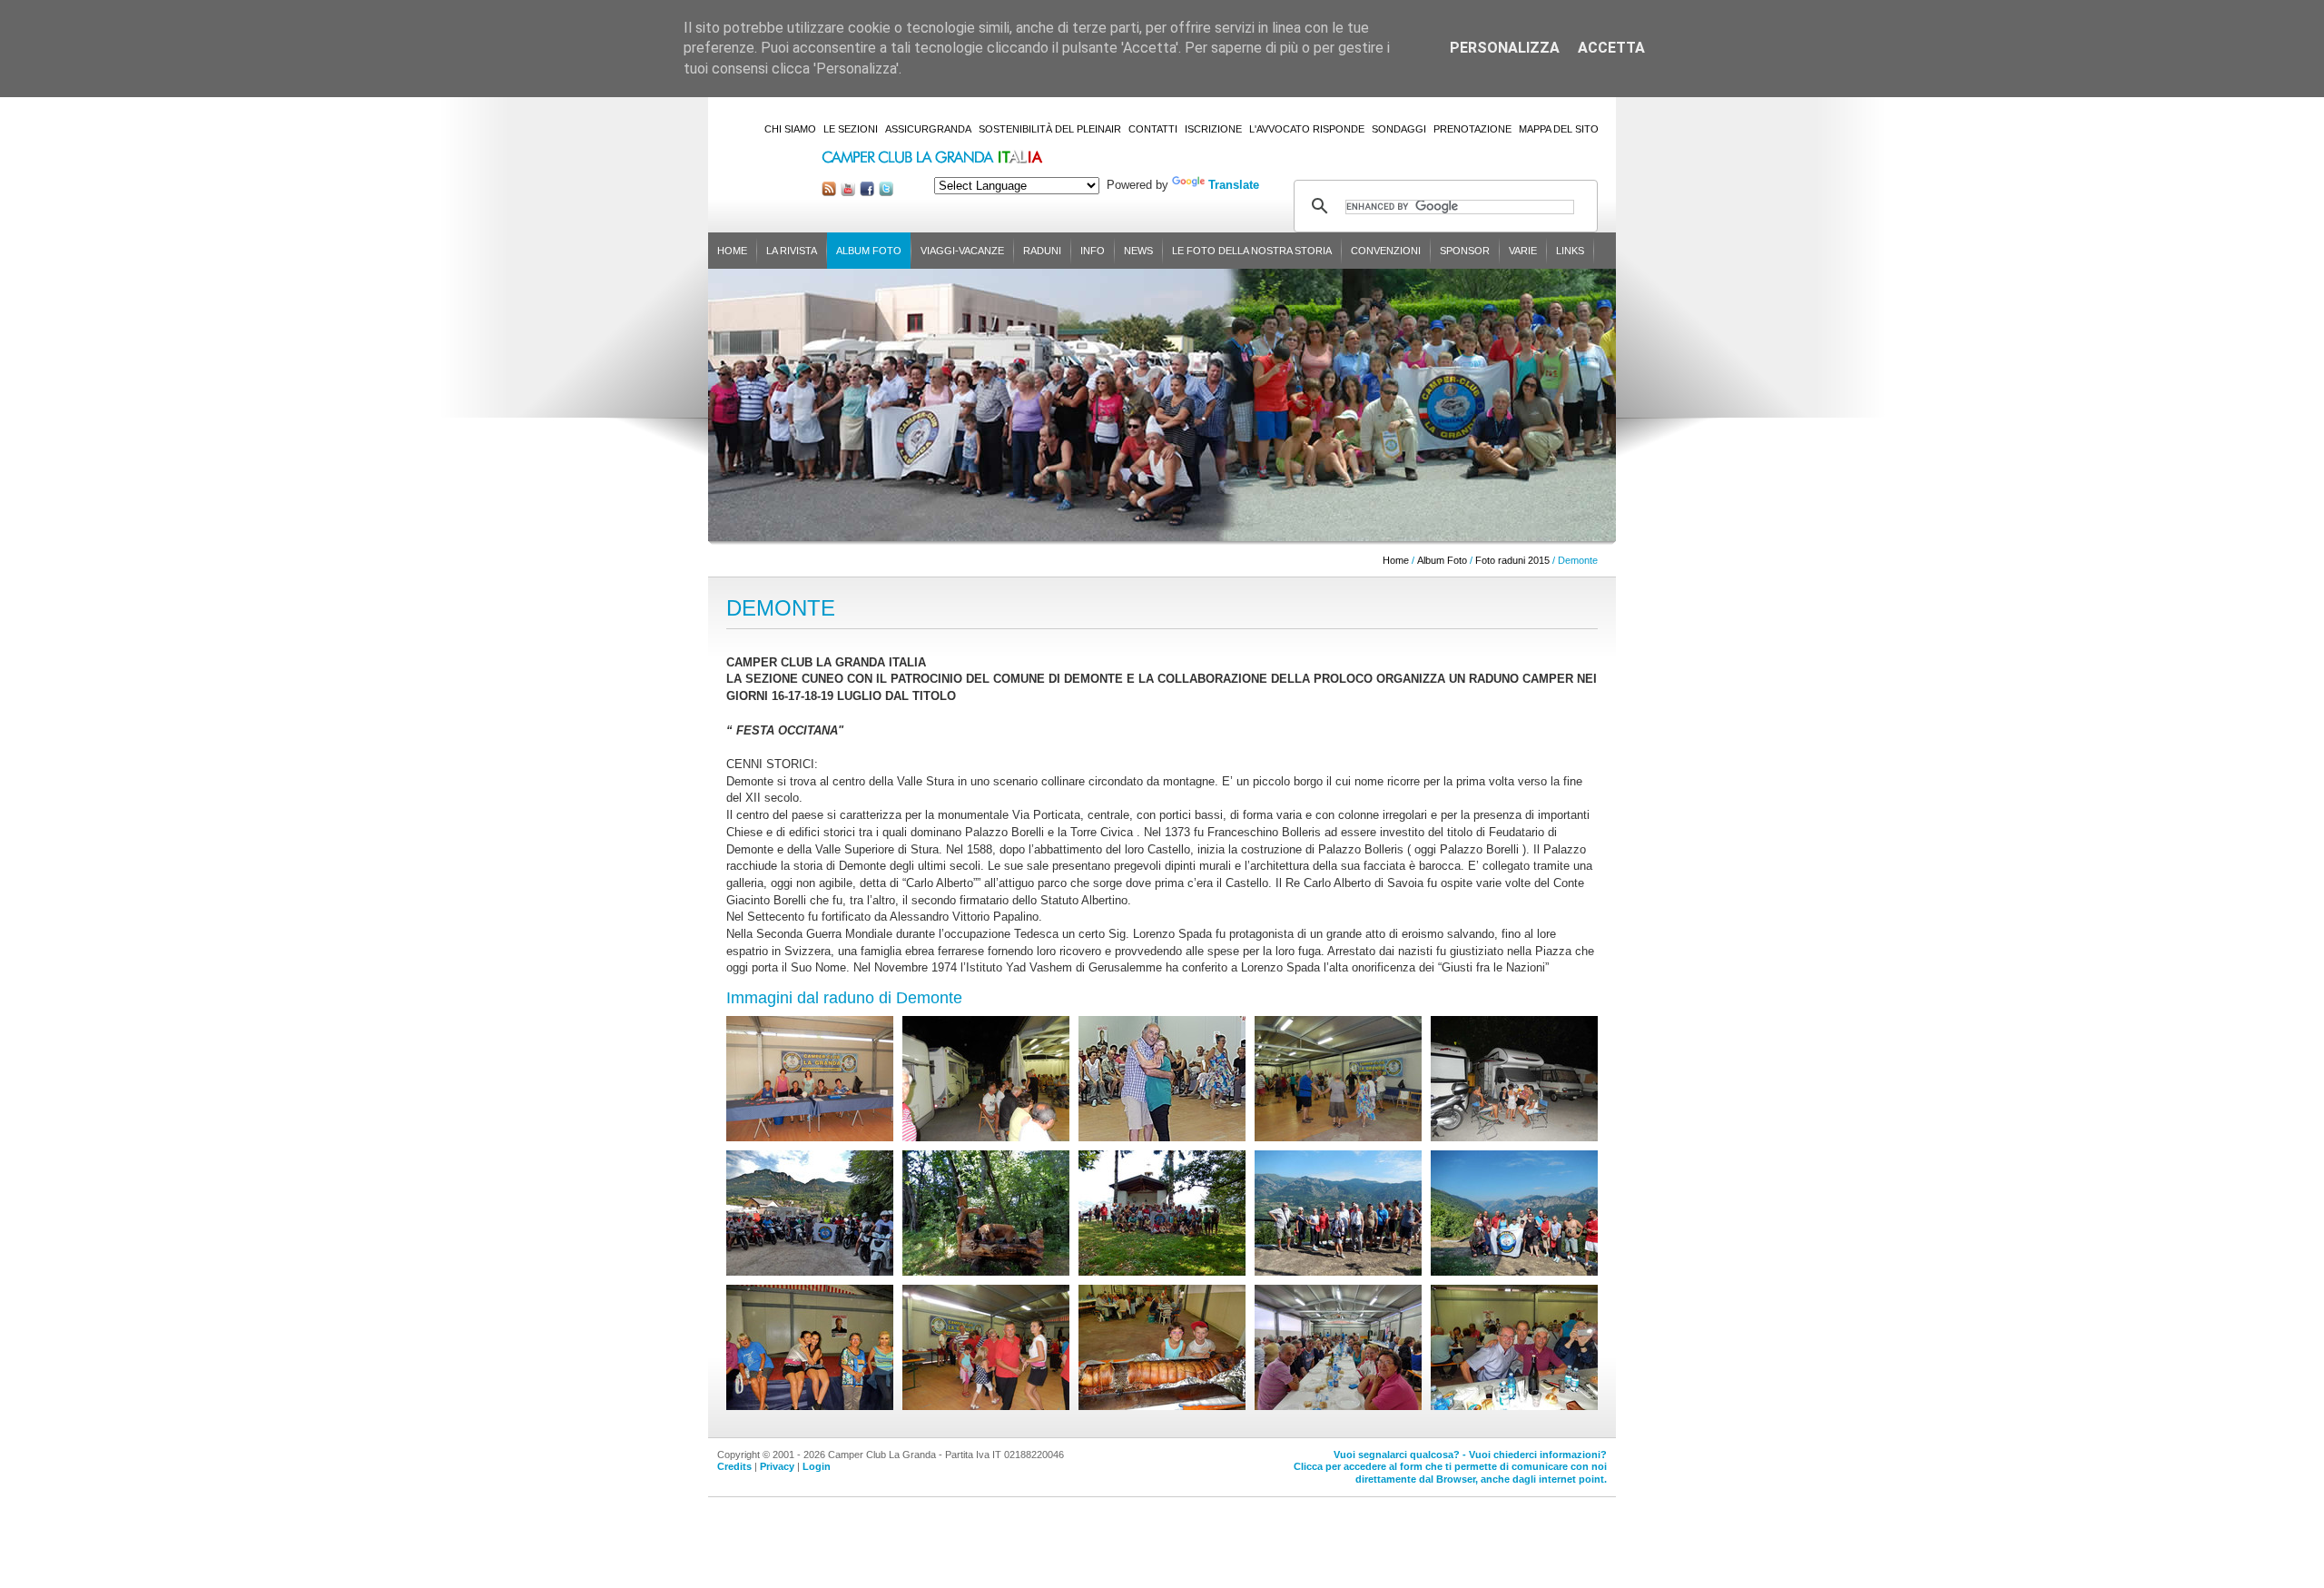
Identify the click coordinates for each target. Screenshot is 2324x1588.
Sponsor (1465, 251)
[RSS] (829, 192)
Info (1093, 251)
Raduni (1042, 251)
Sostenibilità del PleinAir (1050, 129)
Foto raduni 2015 (1512, 560)
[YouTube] (848, 192)
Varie (1523, 251)
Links (1570, 251)
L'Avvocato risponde (1307, 129)
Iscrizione (1213, 129)
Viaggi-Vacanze (962, 251)
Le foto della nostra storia (1252, 251)
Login (817, 1466)
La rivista (792, 251)
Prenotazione (1472, 129)
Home (732, 251)
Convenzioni (1386, 251)
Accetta (1611, 48)
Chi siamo (790, 129)
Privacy (777, 1466)
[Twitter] (886, 192)
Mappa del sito (1559, 129)
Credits (734, 1466)
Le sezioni (851, 129)
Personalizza (1505, 48)
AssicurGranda (928, 129)
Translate (1234, 185)
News (1138, 251)
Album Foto (869, 251)
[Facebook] (867, 192)
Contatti (1153, 129)
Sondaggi (1399, 129)
